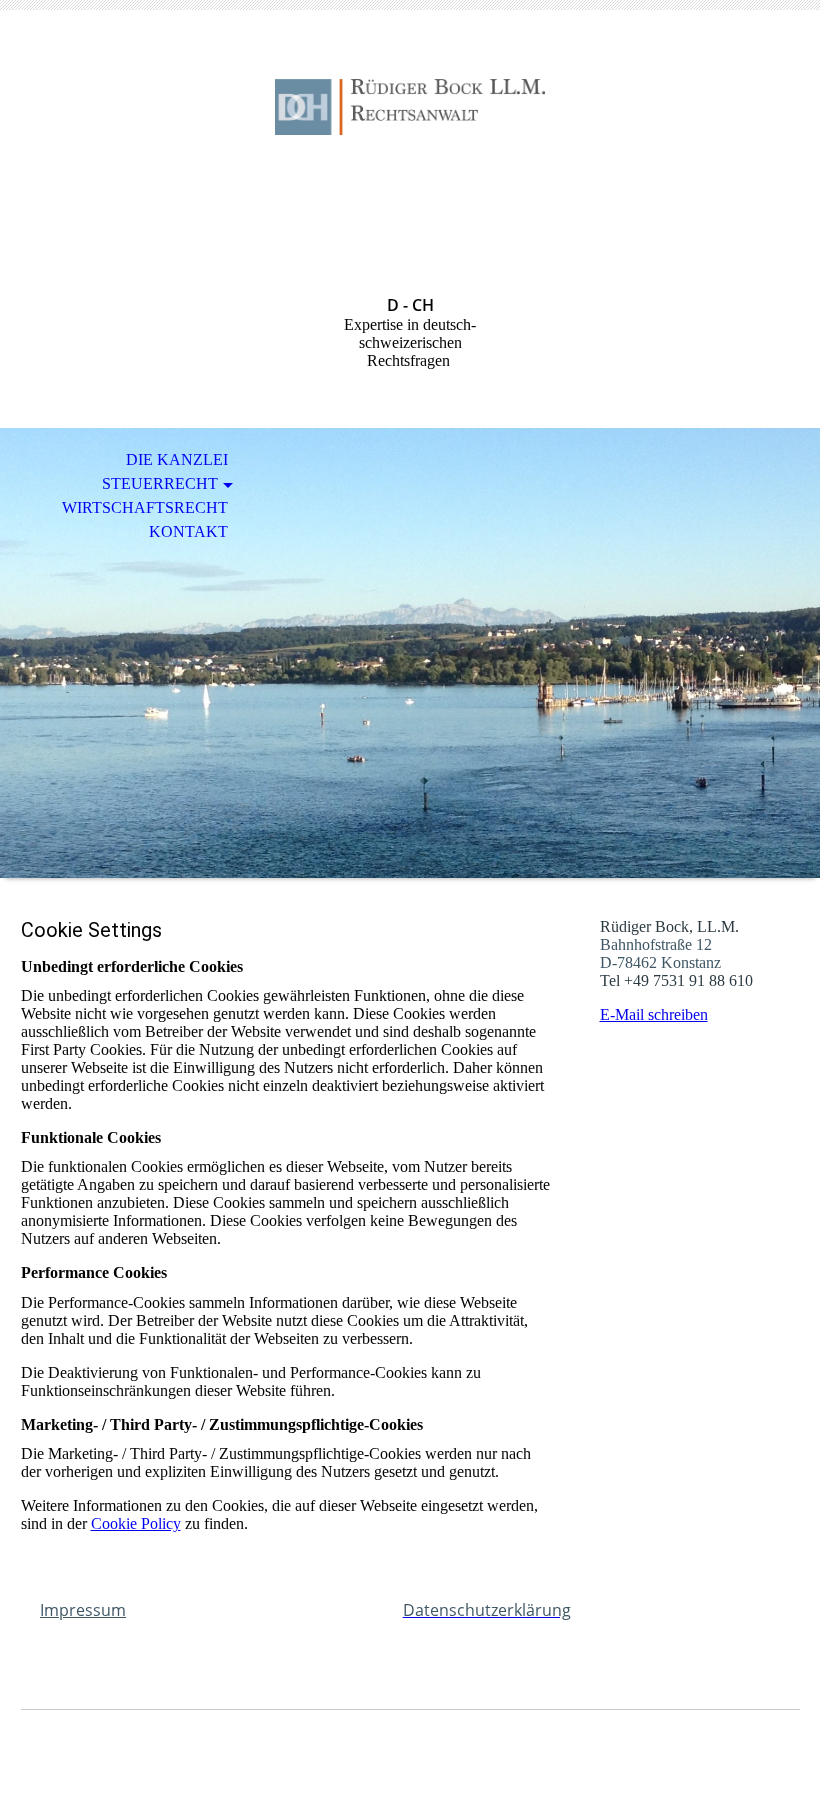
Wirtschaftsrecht (145, 507)
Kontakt (188, 531)
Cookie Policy (136, 1523)
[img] (410, 107)
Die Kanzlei (177, 459)
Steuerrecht (160, 483)
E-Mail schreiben (654, 1014)
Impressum (83, 1610)
